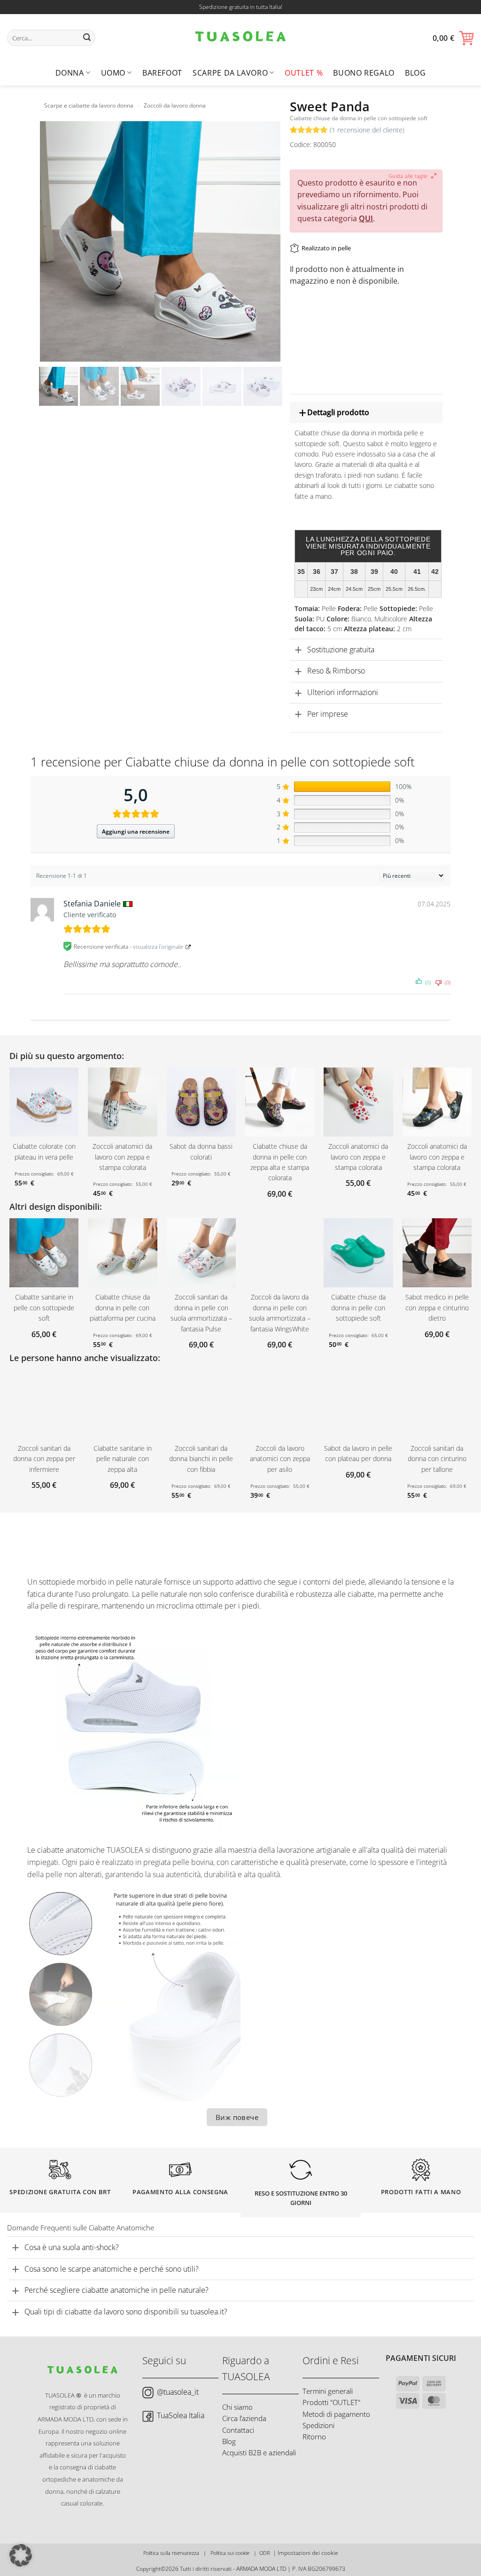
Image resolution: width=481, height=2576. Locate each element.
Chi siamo (237, 2407)
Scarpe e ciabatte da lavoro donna (89, 105)
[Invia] (87, 38)
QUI (366, 218)
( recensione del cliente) (367, 130)
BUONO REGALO (364, 73)
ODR (265, 2553)
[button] (453, 38)
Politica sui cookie (230, 2553)
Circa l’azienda (244, 2418)
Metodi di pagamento (336, 2414)
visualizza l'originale (158, 947)
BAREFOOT (162, 73)
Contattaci (238, 2430)
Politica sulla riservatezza (171, 2553)
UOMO (113, 73)
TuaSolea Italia (181, 2415)
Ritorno (314, 2437)
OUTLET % (304, 73)
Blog (415, 73)
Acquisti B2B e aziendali (259, 2452)
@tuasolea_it (178, 2392)
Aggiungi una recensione (136, 832)
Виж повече (237, 2117)
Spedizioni (318, 2425)
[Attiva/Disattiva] (298, 413)
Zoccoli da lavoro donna (175, 105)
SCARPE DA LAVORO (230, 73)
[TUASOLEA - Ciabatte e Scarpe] (240, 38)
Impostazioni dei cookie (308, 2553)
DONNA (70, 73)
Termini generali (328, 2391)
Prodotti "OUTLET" (331, 2402)
